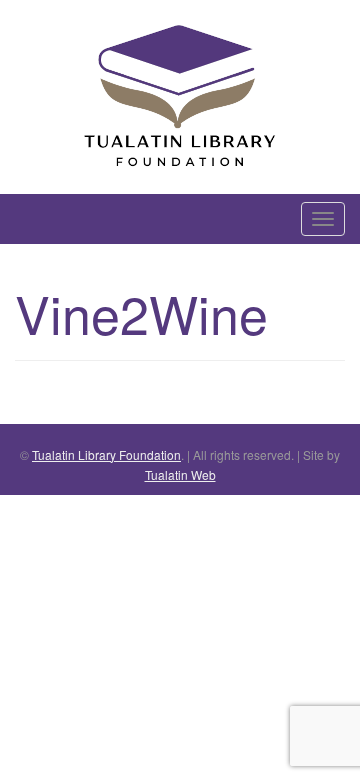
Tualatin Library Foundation (106, 454)
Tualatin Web (180, 474)
